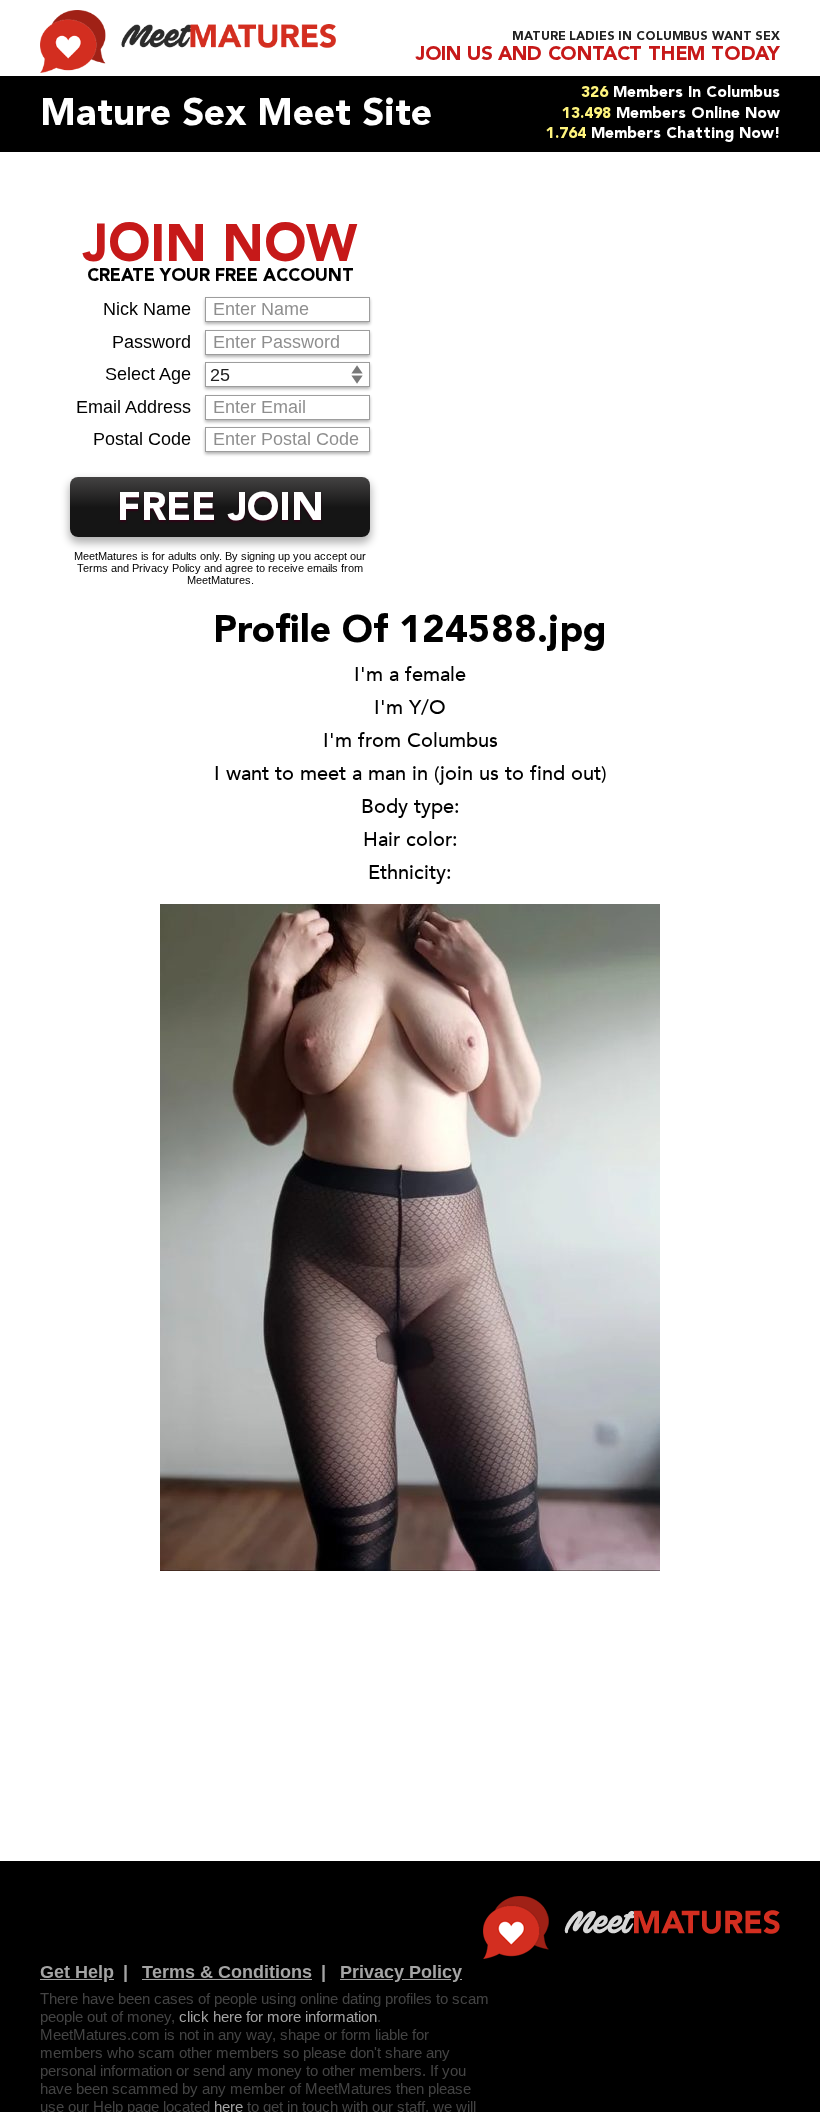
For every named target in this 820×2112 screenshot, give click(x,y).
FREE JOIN (220, 510)
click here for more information (278, 2016)
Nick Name (147, 309)
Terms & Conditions (227, 1972)
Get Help (77, 1972)
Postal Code (142, 439)
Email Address (133, 407)
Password (151, 342)
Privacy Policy (401, 1972)
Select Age (148, 374)
